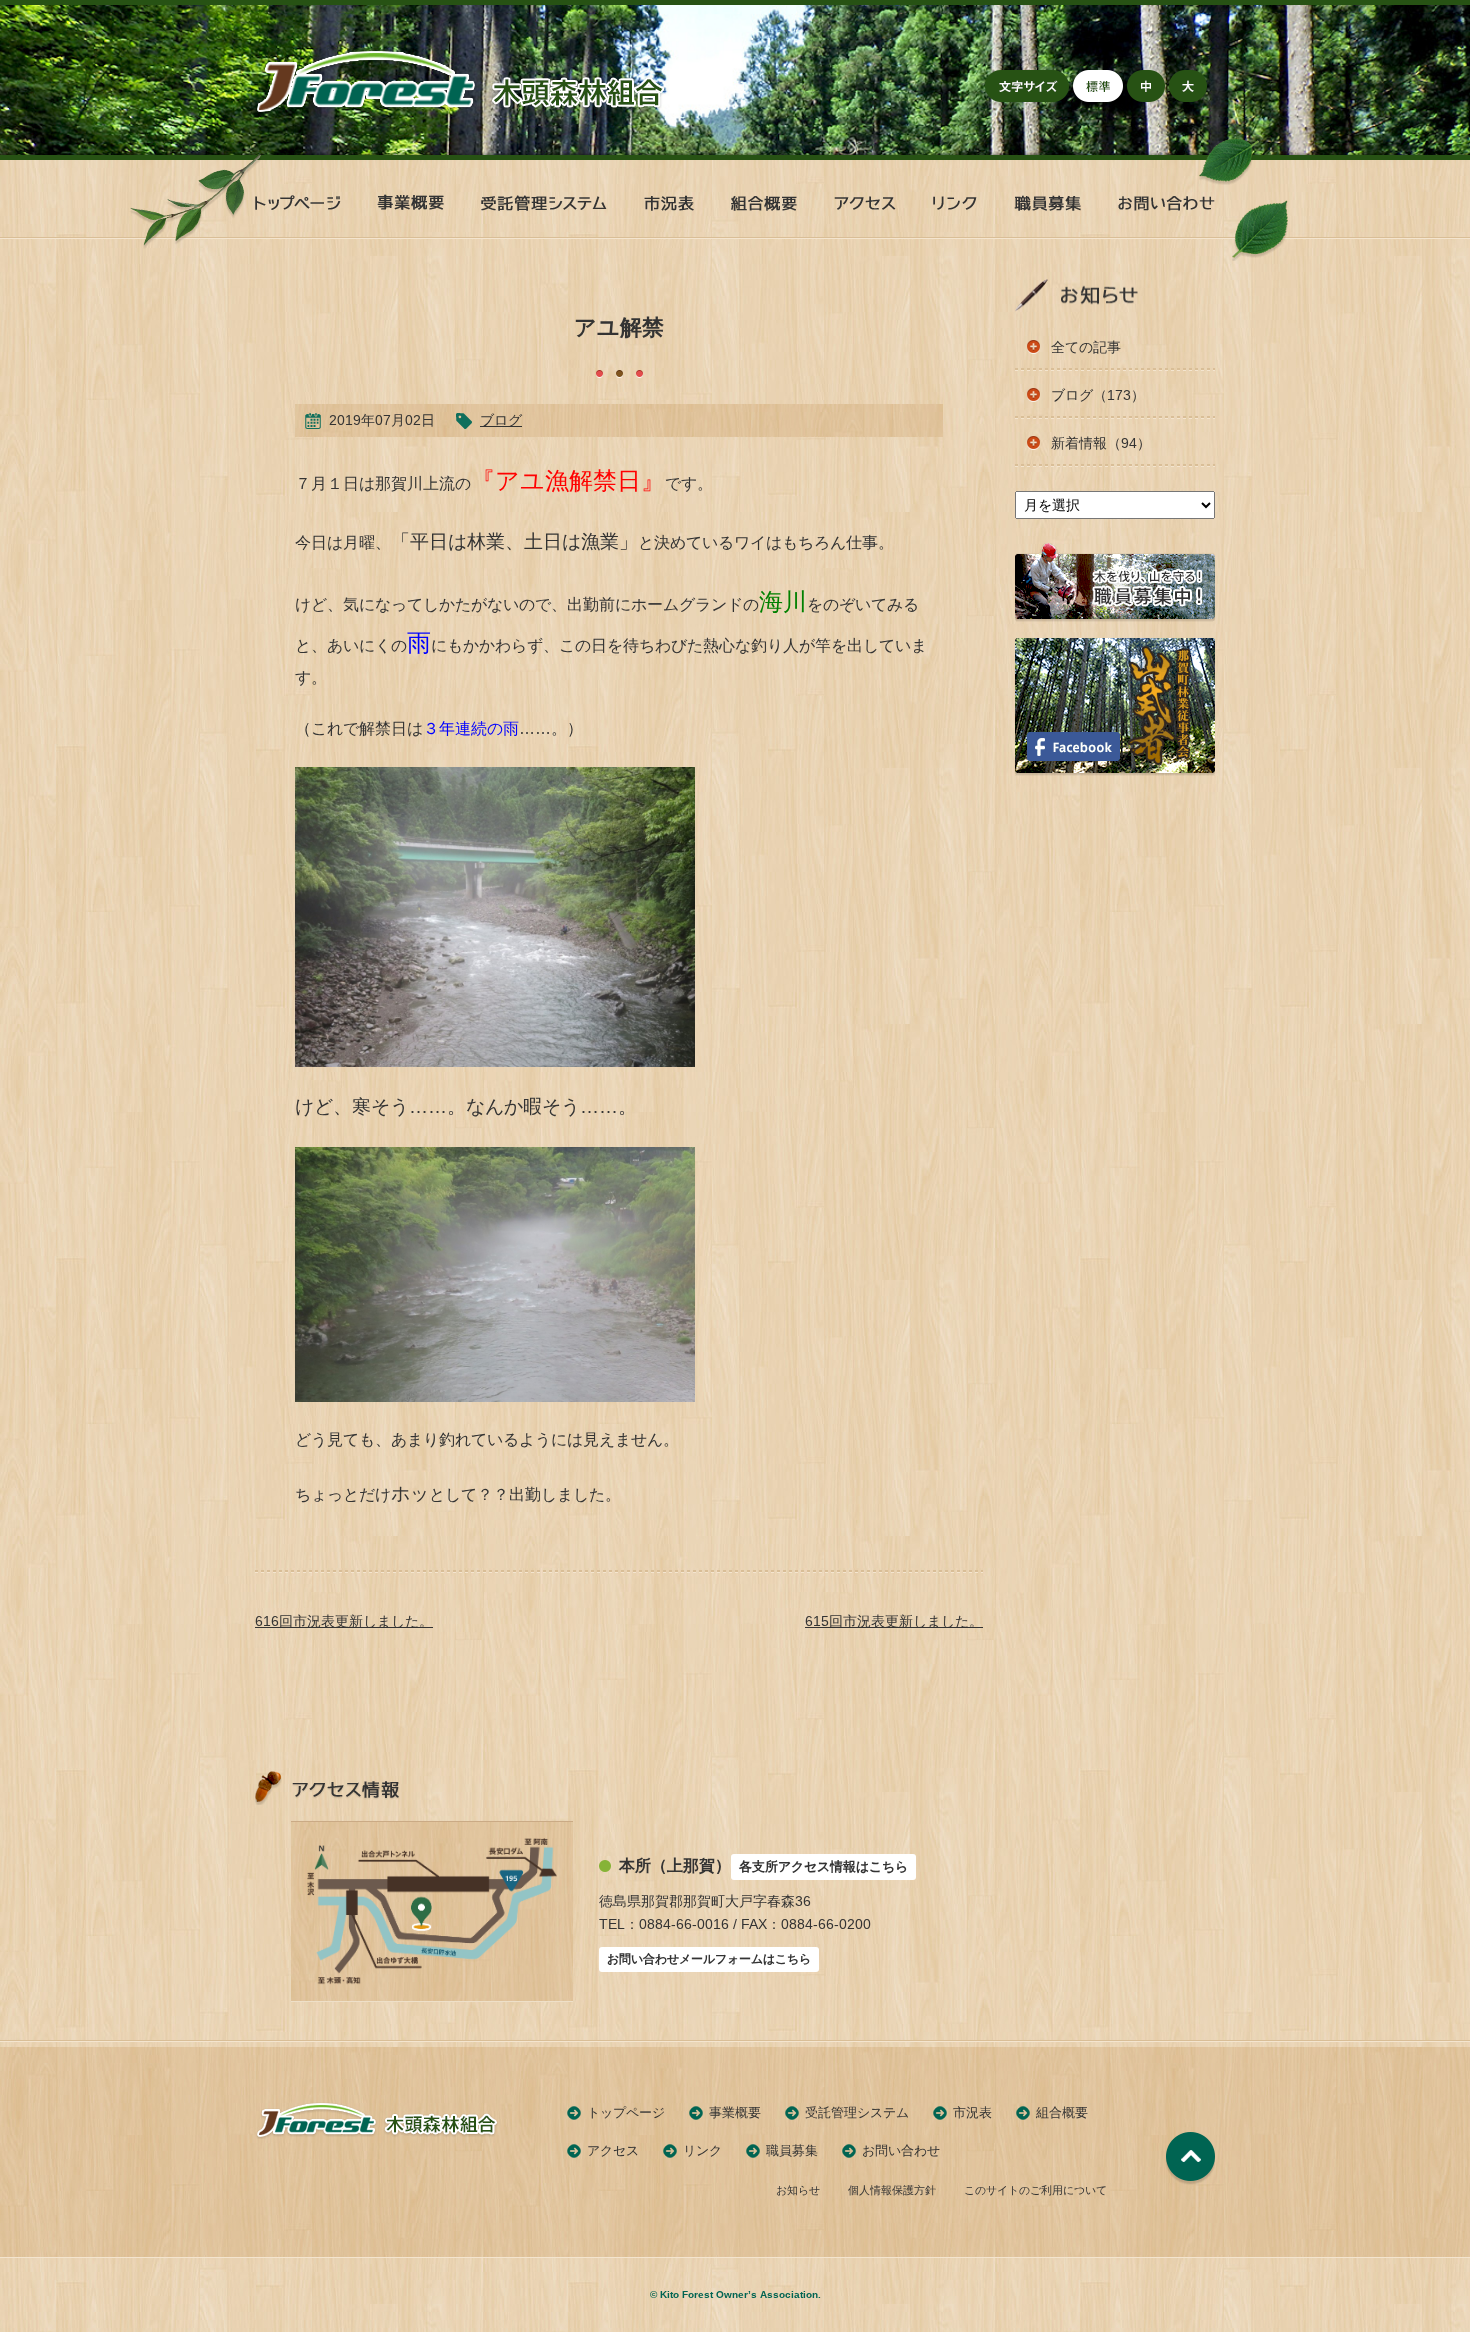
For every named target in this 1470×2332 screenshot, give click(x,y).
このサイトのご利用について (1035, 2190)
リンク (702, 2150)
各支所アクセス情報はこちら (823, 1866)
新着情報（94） (1101, 443)
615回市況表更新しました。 (894, 1621)
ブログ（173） (1098, 395)
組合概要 (1062, 2112)
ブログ (501, 420)
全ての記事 (1086, 347)
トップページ (626, 2112)
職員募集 (792, 2150)
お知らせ (798, 2190)
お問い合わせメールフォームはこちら (709, 1959)
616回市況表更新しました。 (344, 1621)
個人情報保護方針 (892, 2190)
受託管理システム (857, 2112)
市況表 (972, 2112)
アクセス (613, 2150)
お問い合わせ (901, 2150)
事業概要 (735, 2112)
